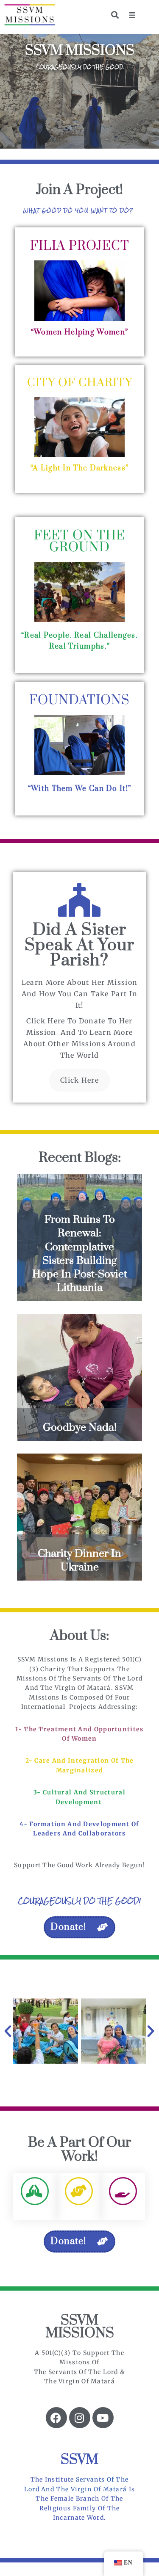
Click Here (79, 1080)
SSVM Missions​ (80, 2327)
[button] (132, 15)
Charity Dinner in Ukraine (79, 1560)
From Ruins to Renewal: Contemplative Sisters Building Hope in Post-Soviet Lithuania (80, 1254)
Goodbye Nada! (80, 1428)
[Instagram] (80, 2418)
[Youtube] (103, 2418)
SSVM (79, 2460)
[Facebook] (56, 2418)
